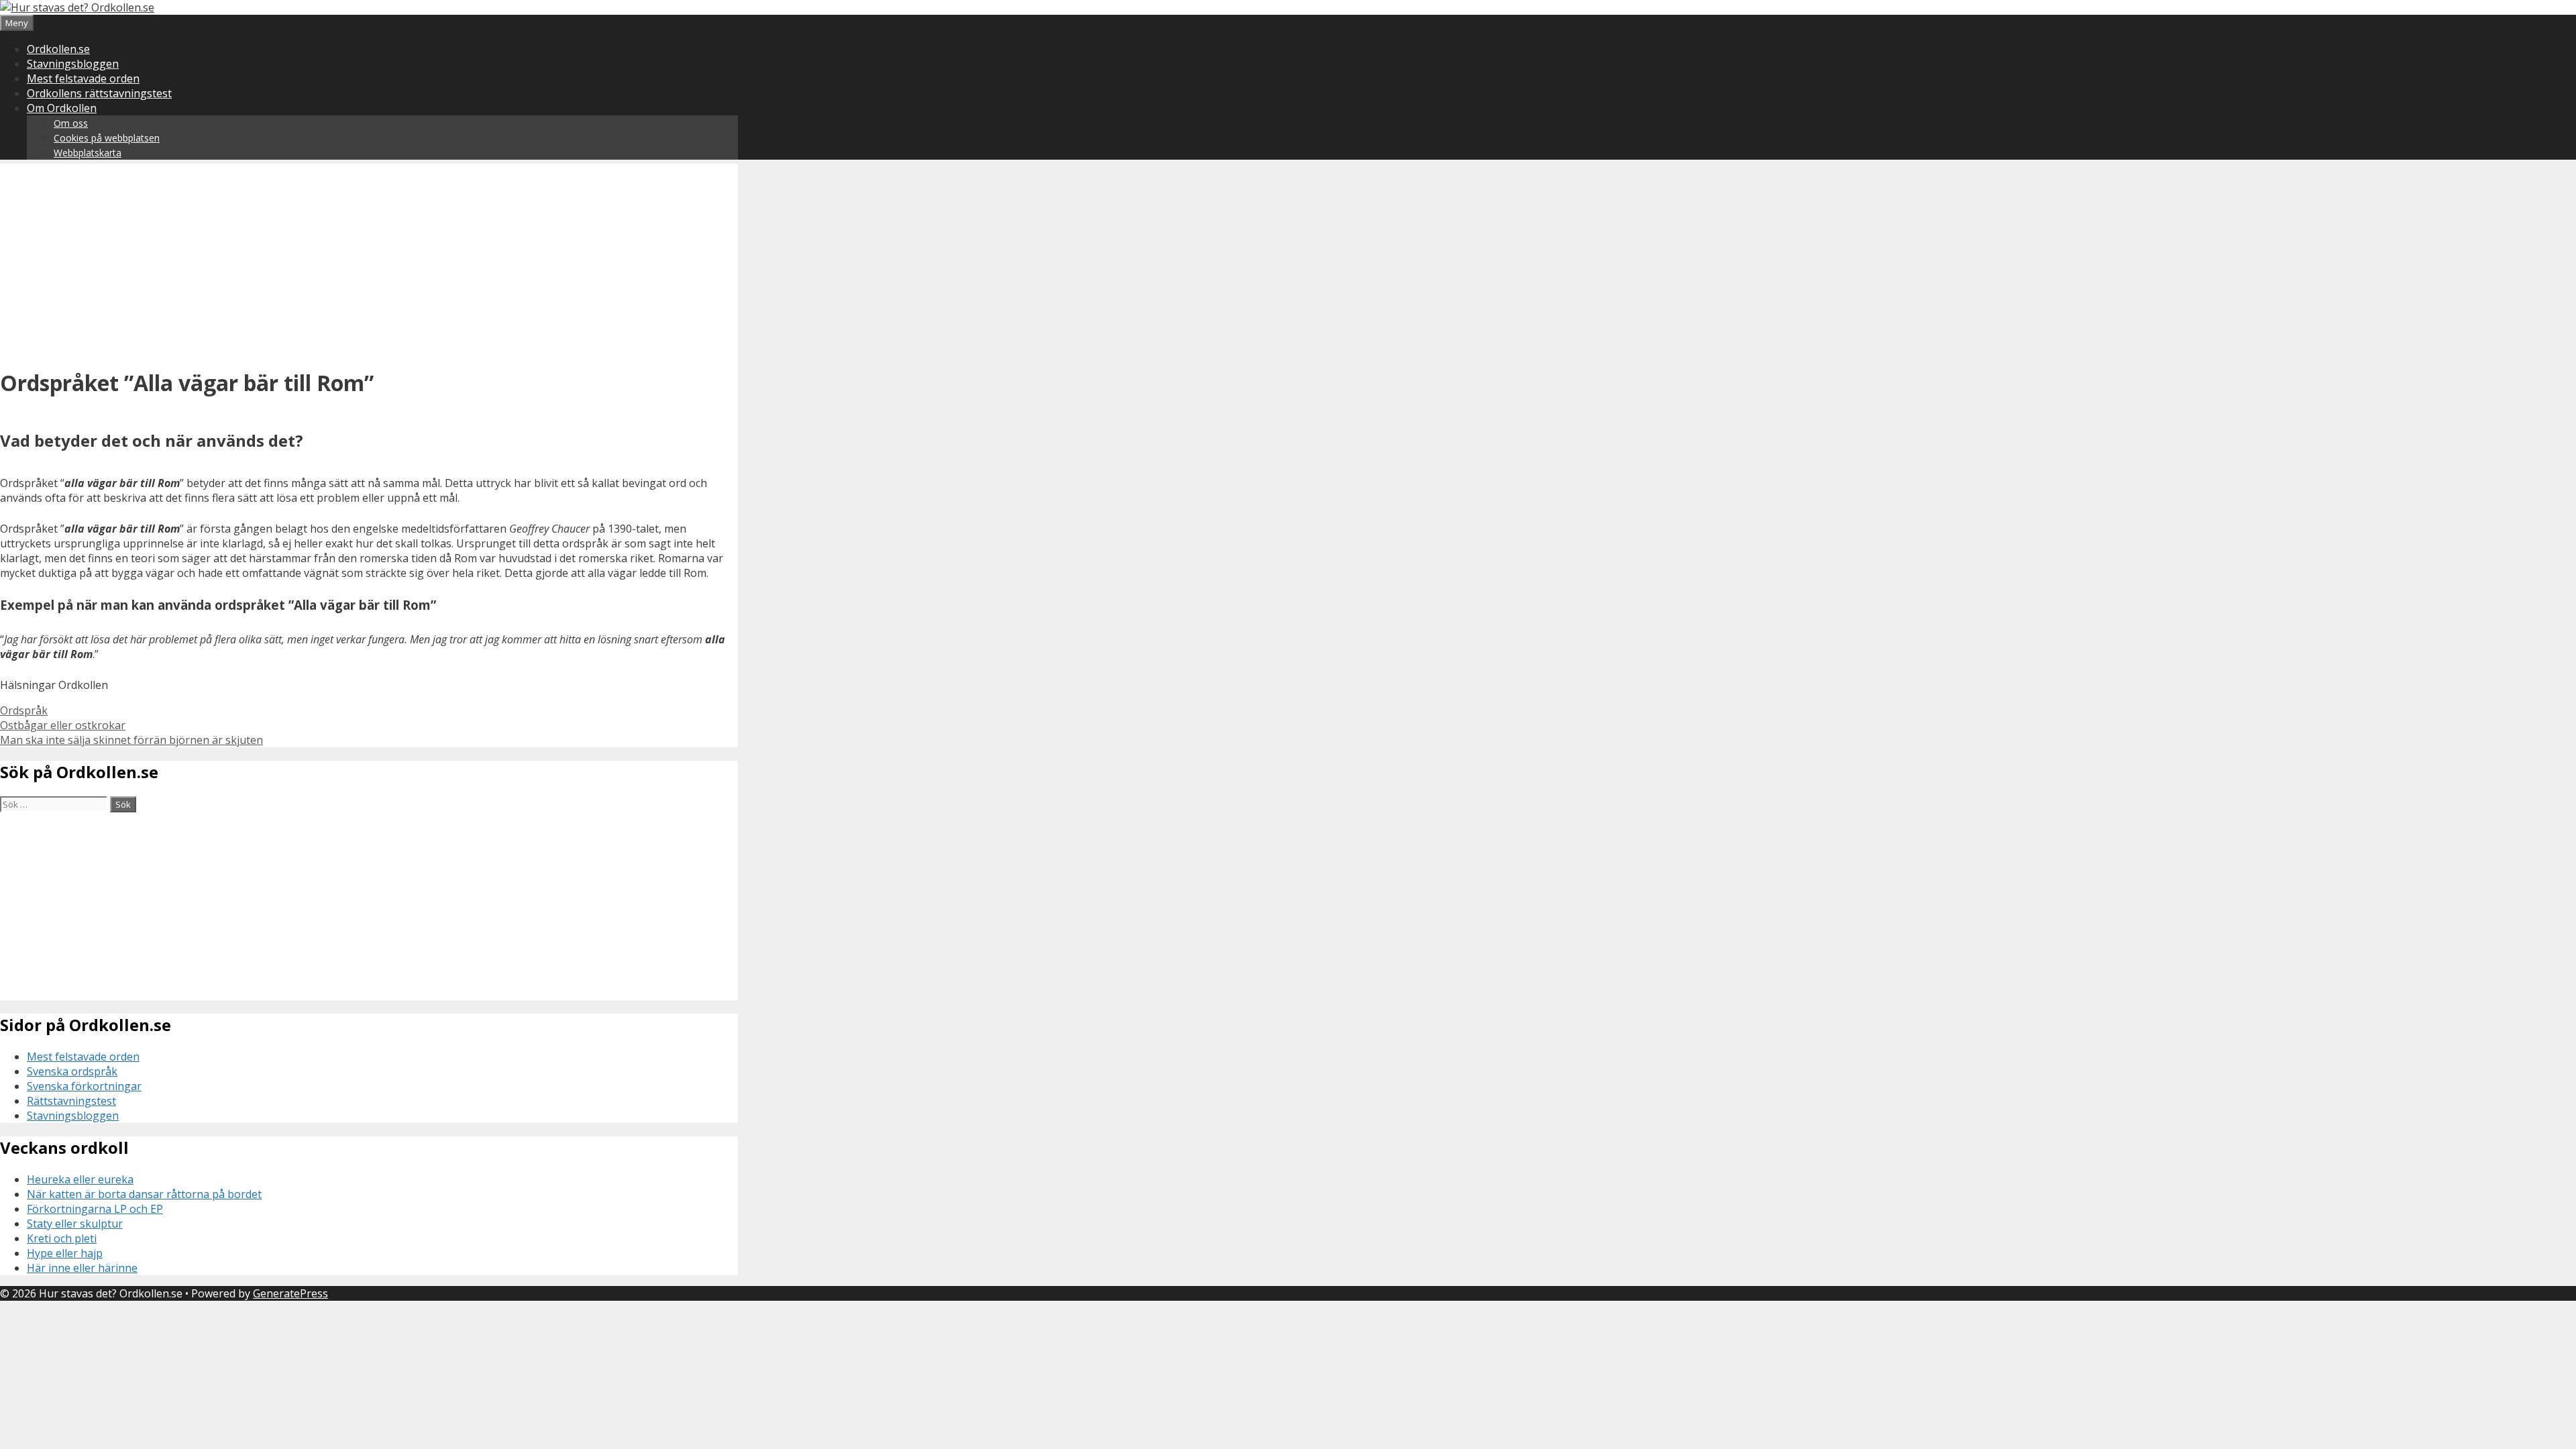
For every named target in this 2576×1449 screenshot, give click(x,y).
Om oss (71, 123)
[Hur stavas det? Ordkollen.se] (77, 7)
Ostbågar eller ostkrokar (63, 725)
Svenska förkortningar (84, 1086)
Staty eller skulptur (75, 1224)
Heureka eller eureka (80, 1179)
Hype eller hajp (65, 1253)
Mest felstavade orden (83, 78)
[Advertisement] (369, 258)
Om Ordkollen (62, 108)
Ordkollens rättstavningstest (99, 93)
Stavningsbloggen (73, 64)
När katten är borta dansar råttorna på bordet (144, 1194)
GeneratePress (290, 1293)
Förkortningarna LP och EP (95, 1209)
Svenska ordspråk (72, 1071)
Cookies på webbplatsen (107, 138)
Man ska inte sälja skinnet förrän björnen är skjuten (131, 740)
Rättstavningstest (71, 1101)
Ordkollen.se (58, 49)
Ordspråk (24, 710)
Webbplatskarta (88, 153)
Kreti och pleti (62, 1238)
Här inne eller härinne (82, 1268)
